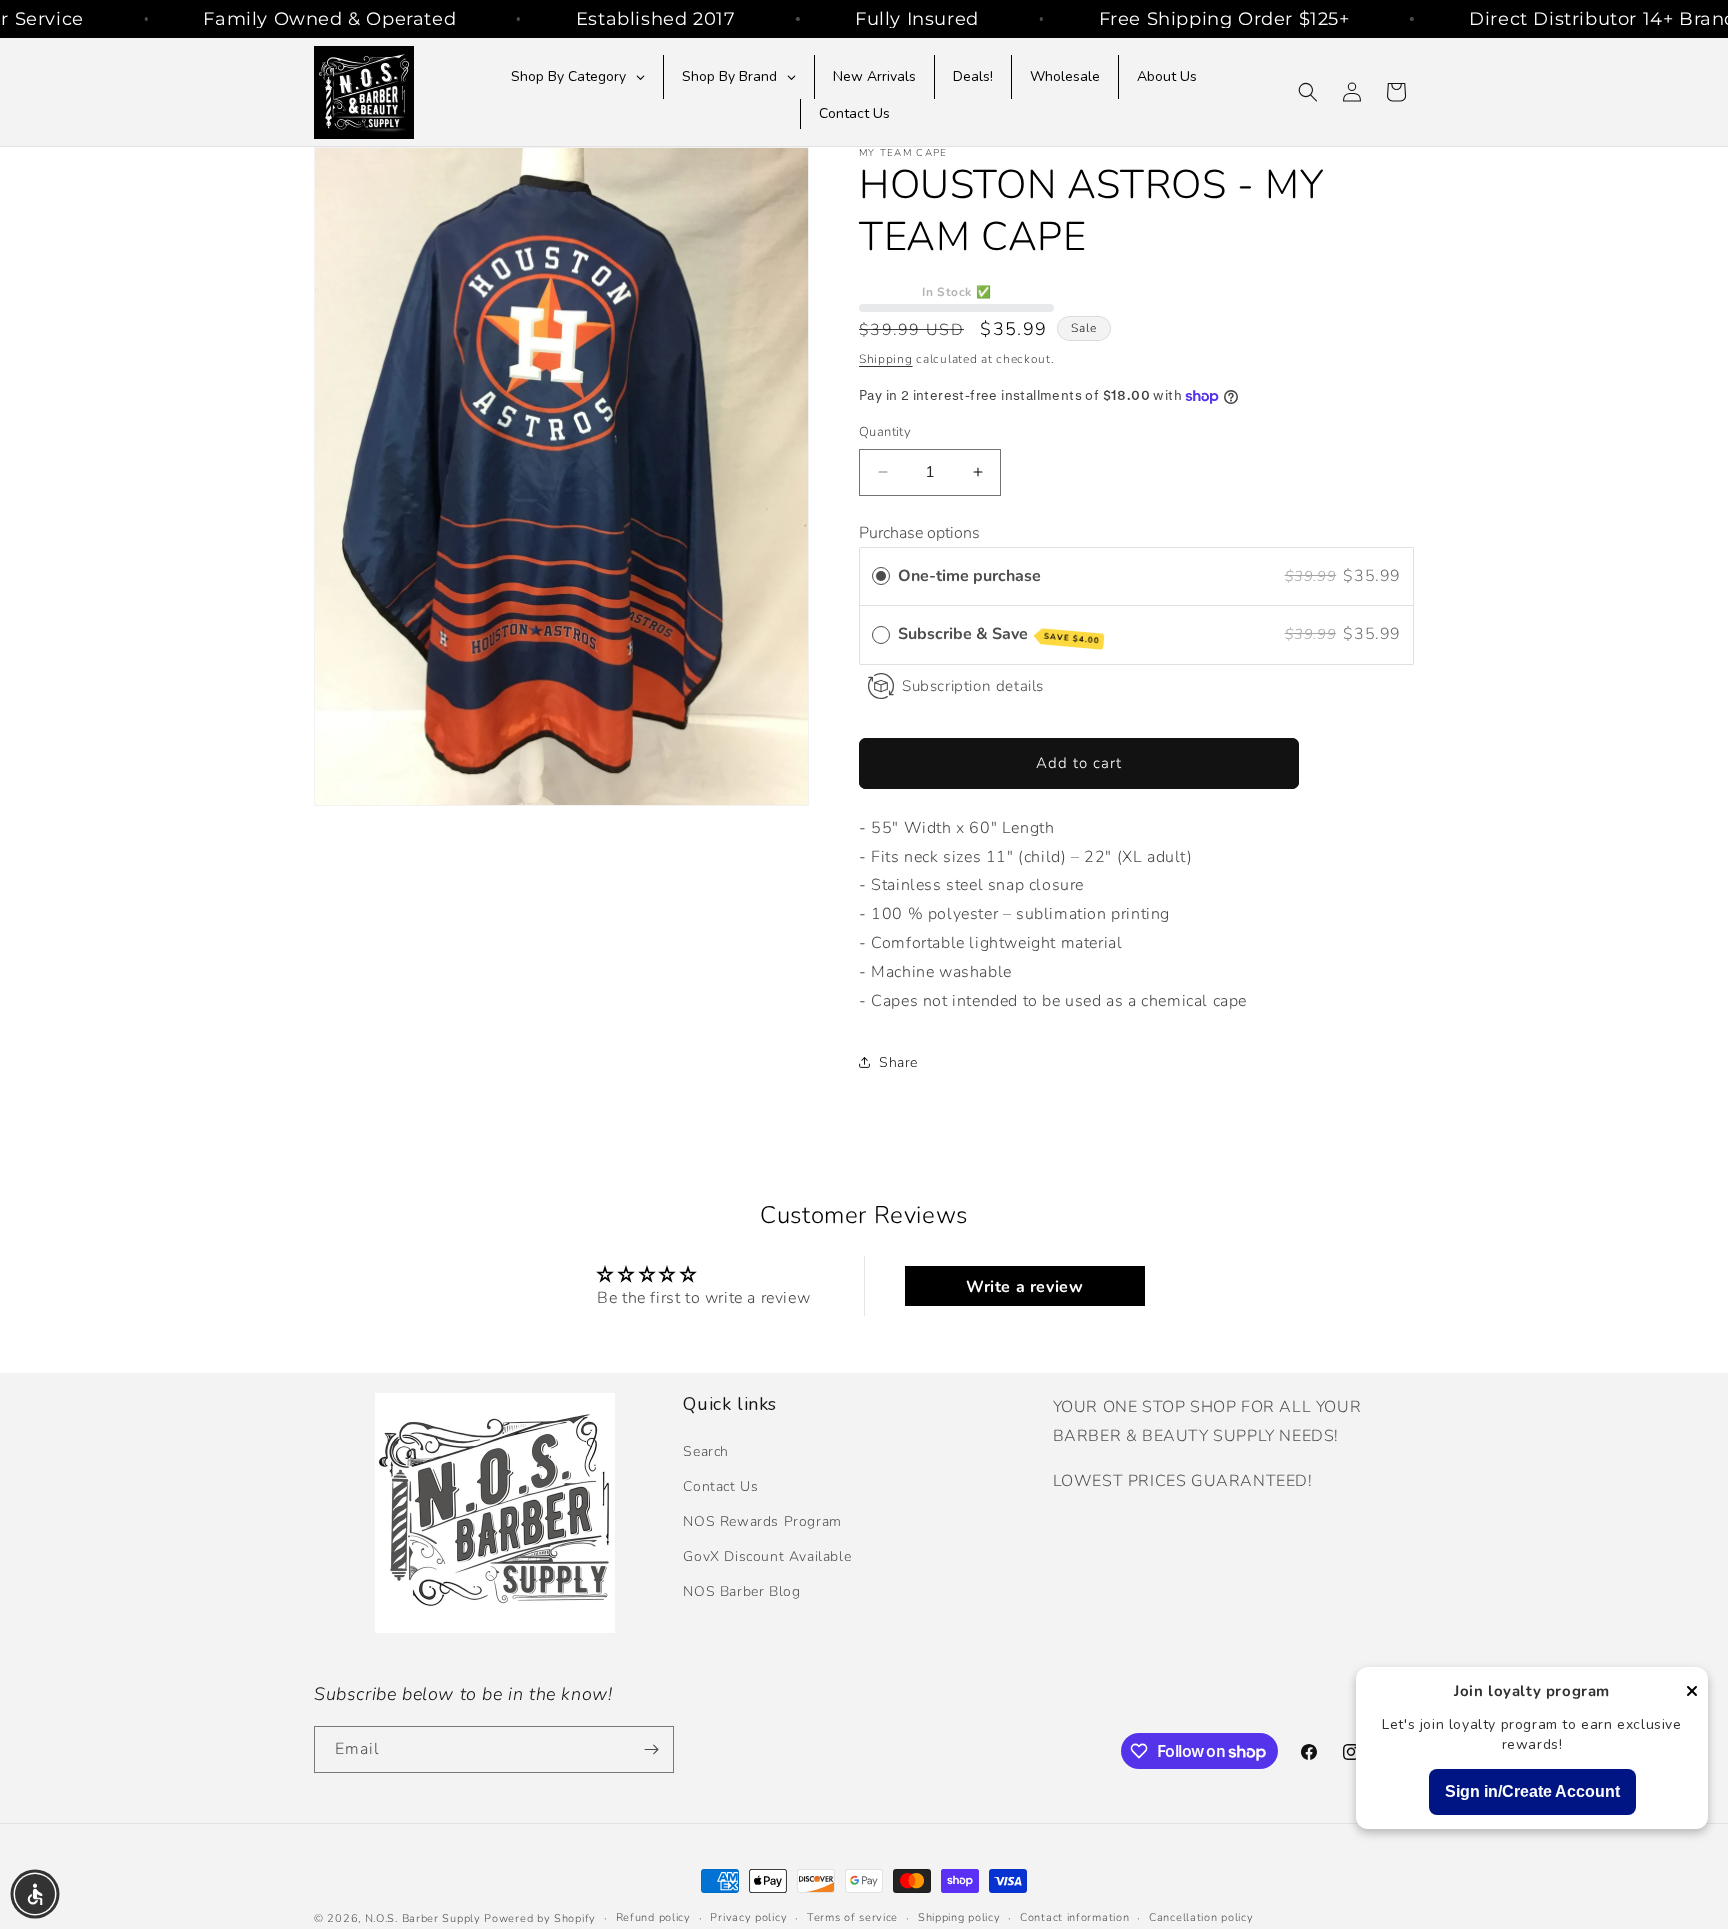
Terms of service (852, 1917)
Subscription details (973, 686)
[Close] (1692, 1692)
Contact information (1074, 1917)
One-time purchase (969, 576)
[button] (1308, 92)
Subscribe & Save (999, 634)
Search (706, 1450)
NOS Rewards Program (762, 1521)
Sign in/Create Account (1532, 1791)
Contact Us (720, 1486)
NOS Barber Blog (741, 1591)
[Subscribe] (651, 1749)
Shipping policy (959, 1917)
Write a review (1024, 1287)
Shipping (886, 359)
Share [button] (898, 1062)
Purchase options (919, 533)
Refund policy (653, 1917)
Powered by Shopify (540, 1918)
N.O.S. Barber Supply (423, 1918)
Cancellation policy (1201, 1917)
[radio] (881, 577)
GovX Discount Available (767, 1556)
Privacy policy (748, 1917)
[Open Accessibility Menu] (35, 1894)
